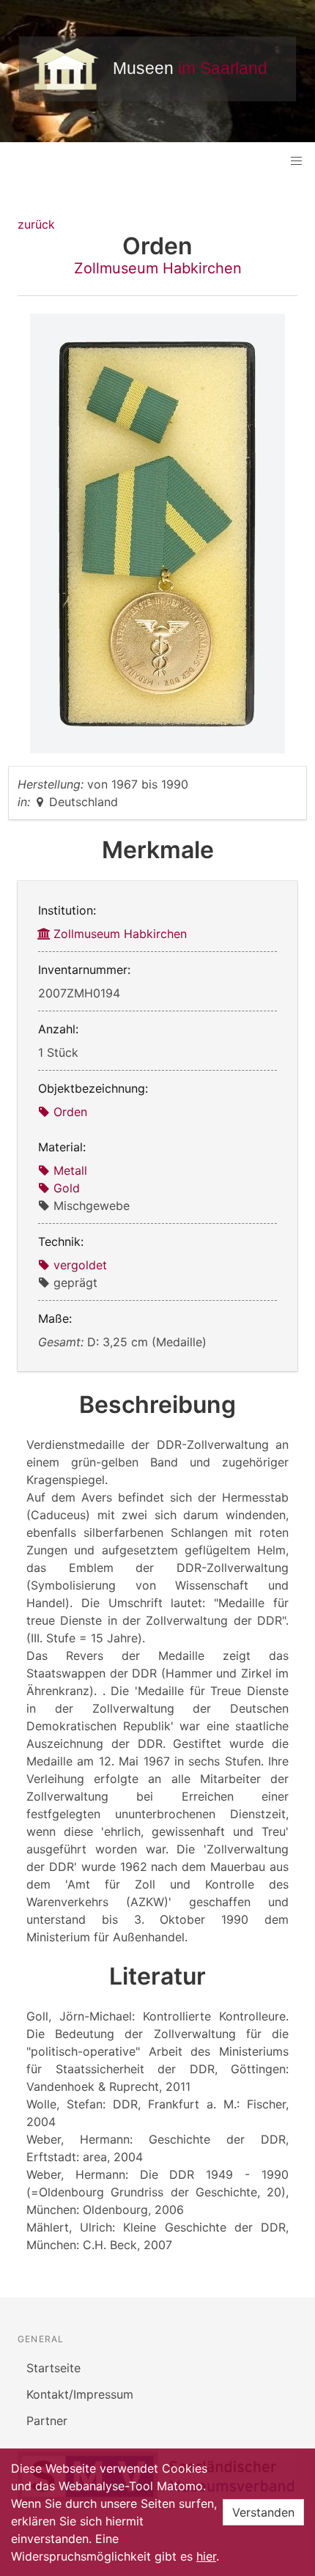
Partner (47, 2421)
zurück (36, 224)
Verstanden (263, 2512)
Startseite (53, 2368)
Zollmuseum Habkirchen (158, 268)
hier (206, 2556)
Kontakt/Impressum (80, 2394)
